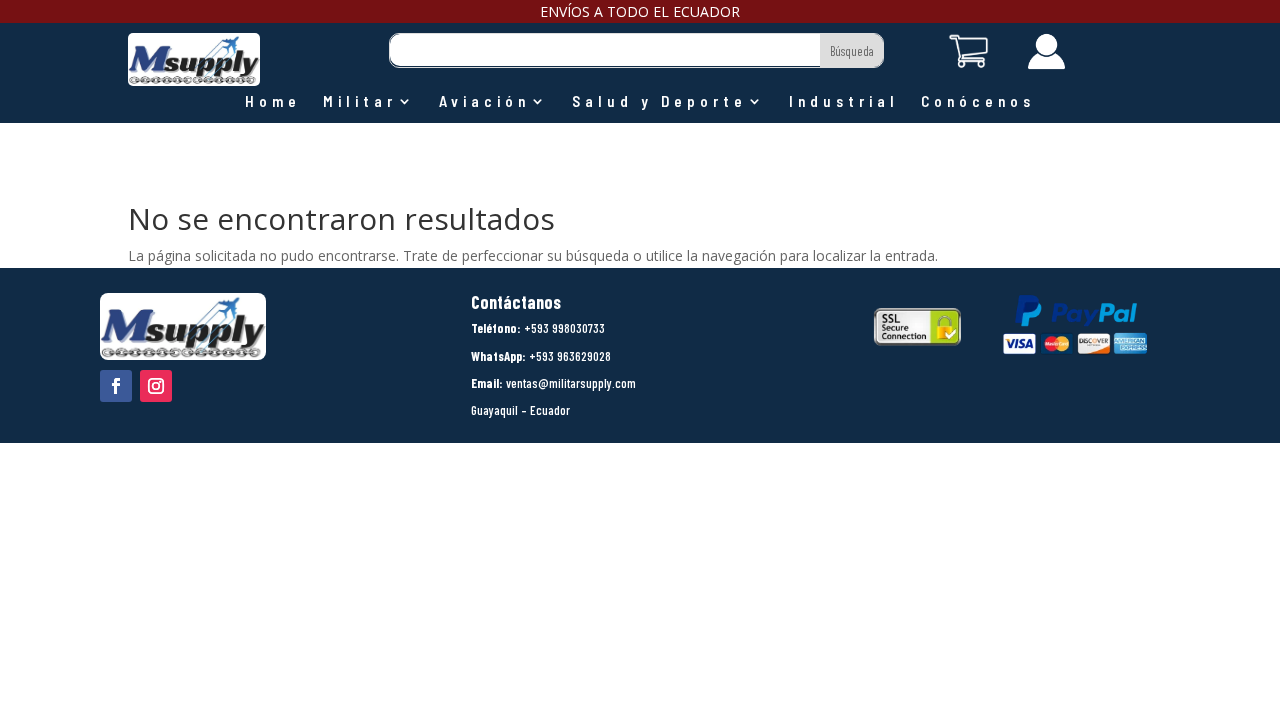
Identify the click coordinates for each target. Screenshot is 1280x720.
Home (273, 102)
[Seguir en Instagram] (156, 386)
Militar (360, 102)
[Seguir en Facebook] (116, 386)
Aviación (484, 102)
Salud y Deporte (659, 102)
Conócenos (978, 102)
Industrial (844, 102)
